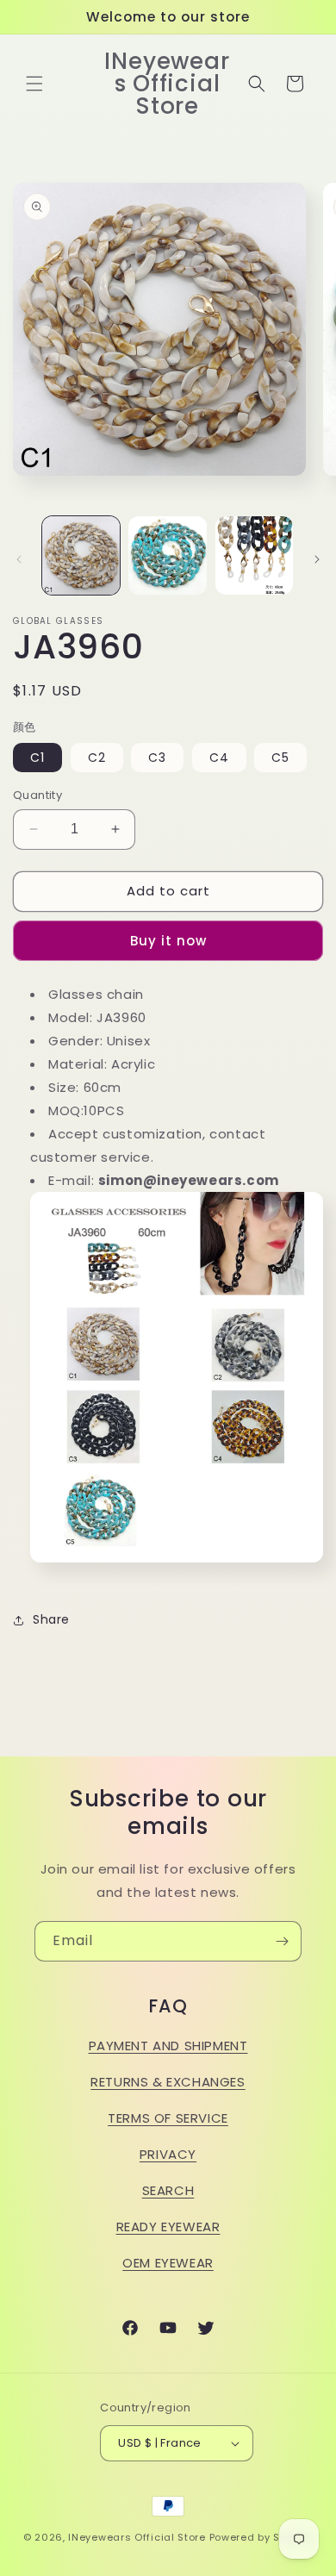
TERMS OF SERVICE (168, 2118)
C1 (37, 758)
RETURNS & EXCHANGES (168, 2082)
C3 (157, 758)
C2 (97, 758)
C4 (219, 758)
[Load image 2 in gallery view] (167, 555)
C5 (280, 758)
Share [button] (51, 1619)
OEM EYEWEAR (168, 2263)
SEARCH (168, 2190)
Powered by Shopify (261, 2537)
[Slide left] (19, 559)
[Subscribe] (282, 1941)
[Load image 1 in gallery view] (81, 555)
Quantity (37, 795)
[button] (34, 84)
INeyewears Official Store (137, 2537)
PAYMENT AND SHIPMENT (168, 2046)
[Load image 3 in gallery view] (254, 555)
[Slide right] (317, 559)
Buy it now (168, 941)
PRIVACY (168, 2154)
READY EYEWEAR (168, 2227)
